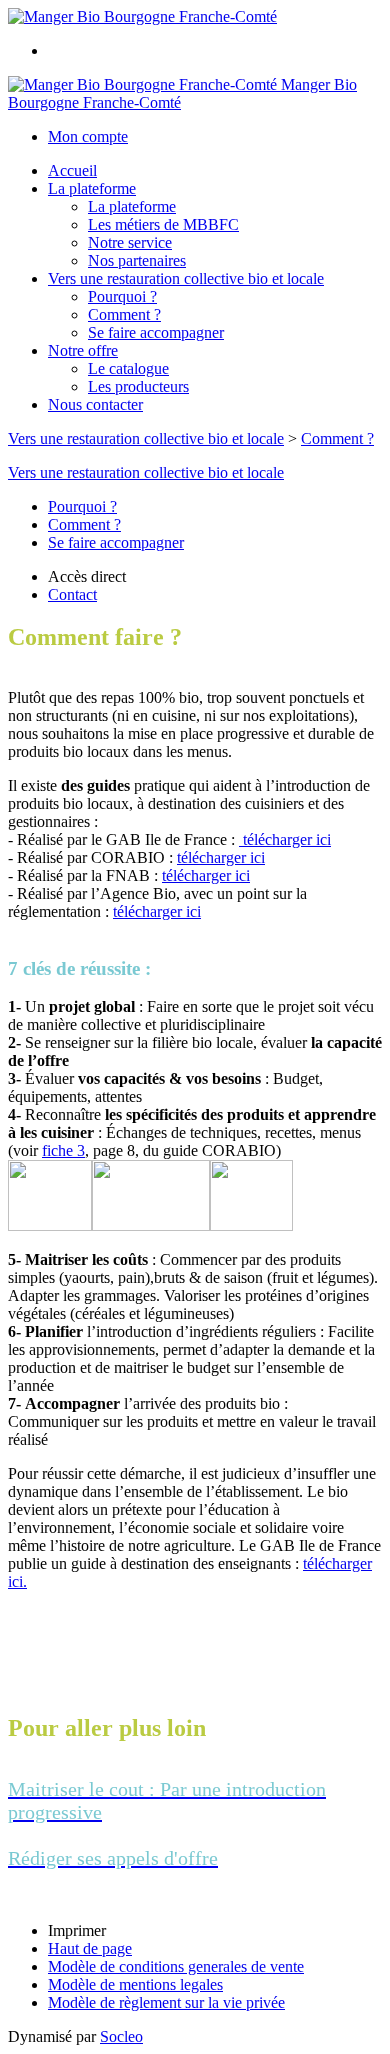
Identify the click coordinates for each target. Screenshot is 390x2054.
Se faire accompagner (156, 332)
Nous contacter (95, 404)
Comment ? (124, 314)
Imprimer (77, 1930)
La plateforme (92, 188)
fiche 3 (63, 1150)
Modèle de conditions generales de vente (176, 1966)
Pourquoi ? (122, 296)
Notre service (130, 242)
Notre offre (83, 350)
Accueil (72, 170)
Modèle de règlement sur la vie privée (166, 2002)
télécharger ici (285, 839)
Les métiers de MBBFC (163, 224)
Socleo (121, 2036)
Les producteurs (138, 386)
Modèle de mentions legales (135, 1984)
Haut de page (90, 1948)
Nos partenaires (137, 260)
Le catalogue (128, 368)
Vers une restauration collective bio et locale (186, 278)
